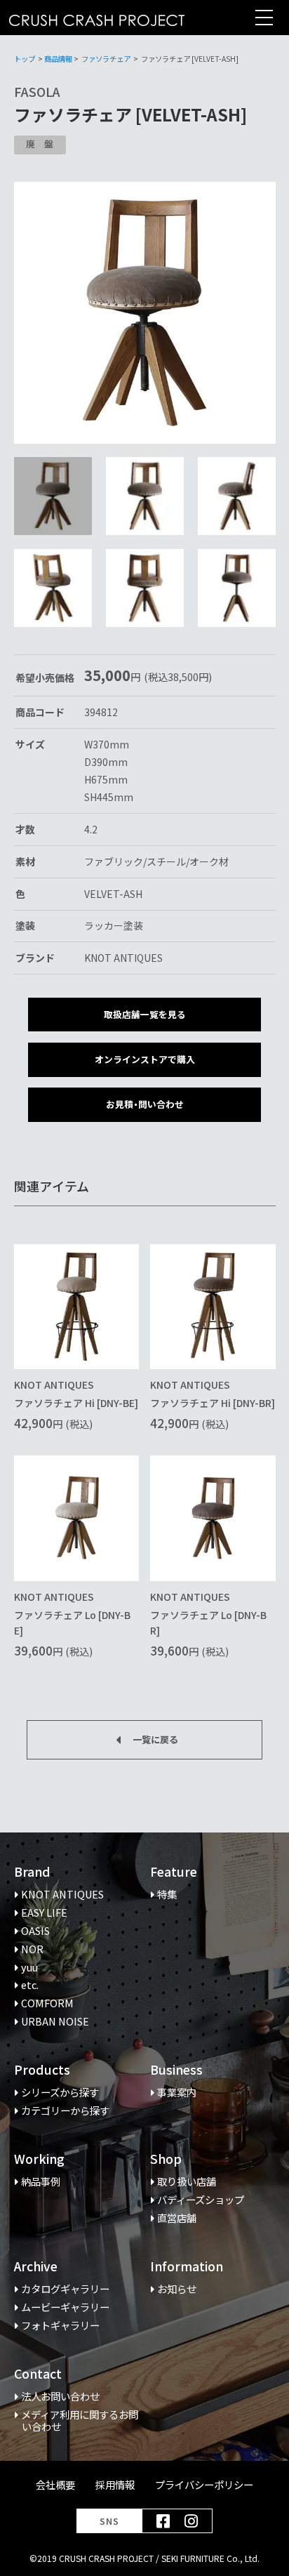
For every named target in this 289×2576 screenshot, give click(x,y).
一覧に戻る (155, 1739)
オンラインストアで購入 (145, 1059)
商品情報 (58, 59)
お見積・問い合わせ (145, 1104)
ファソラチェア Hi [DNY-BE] (76, 1403)
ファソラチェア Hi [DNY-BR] (213, 1403)
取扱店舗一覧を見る (145, 1014)
